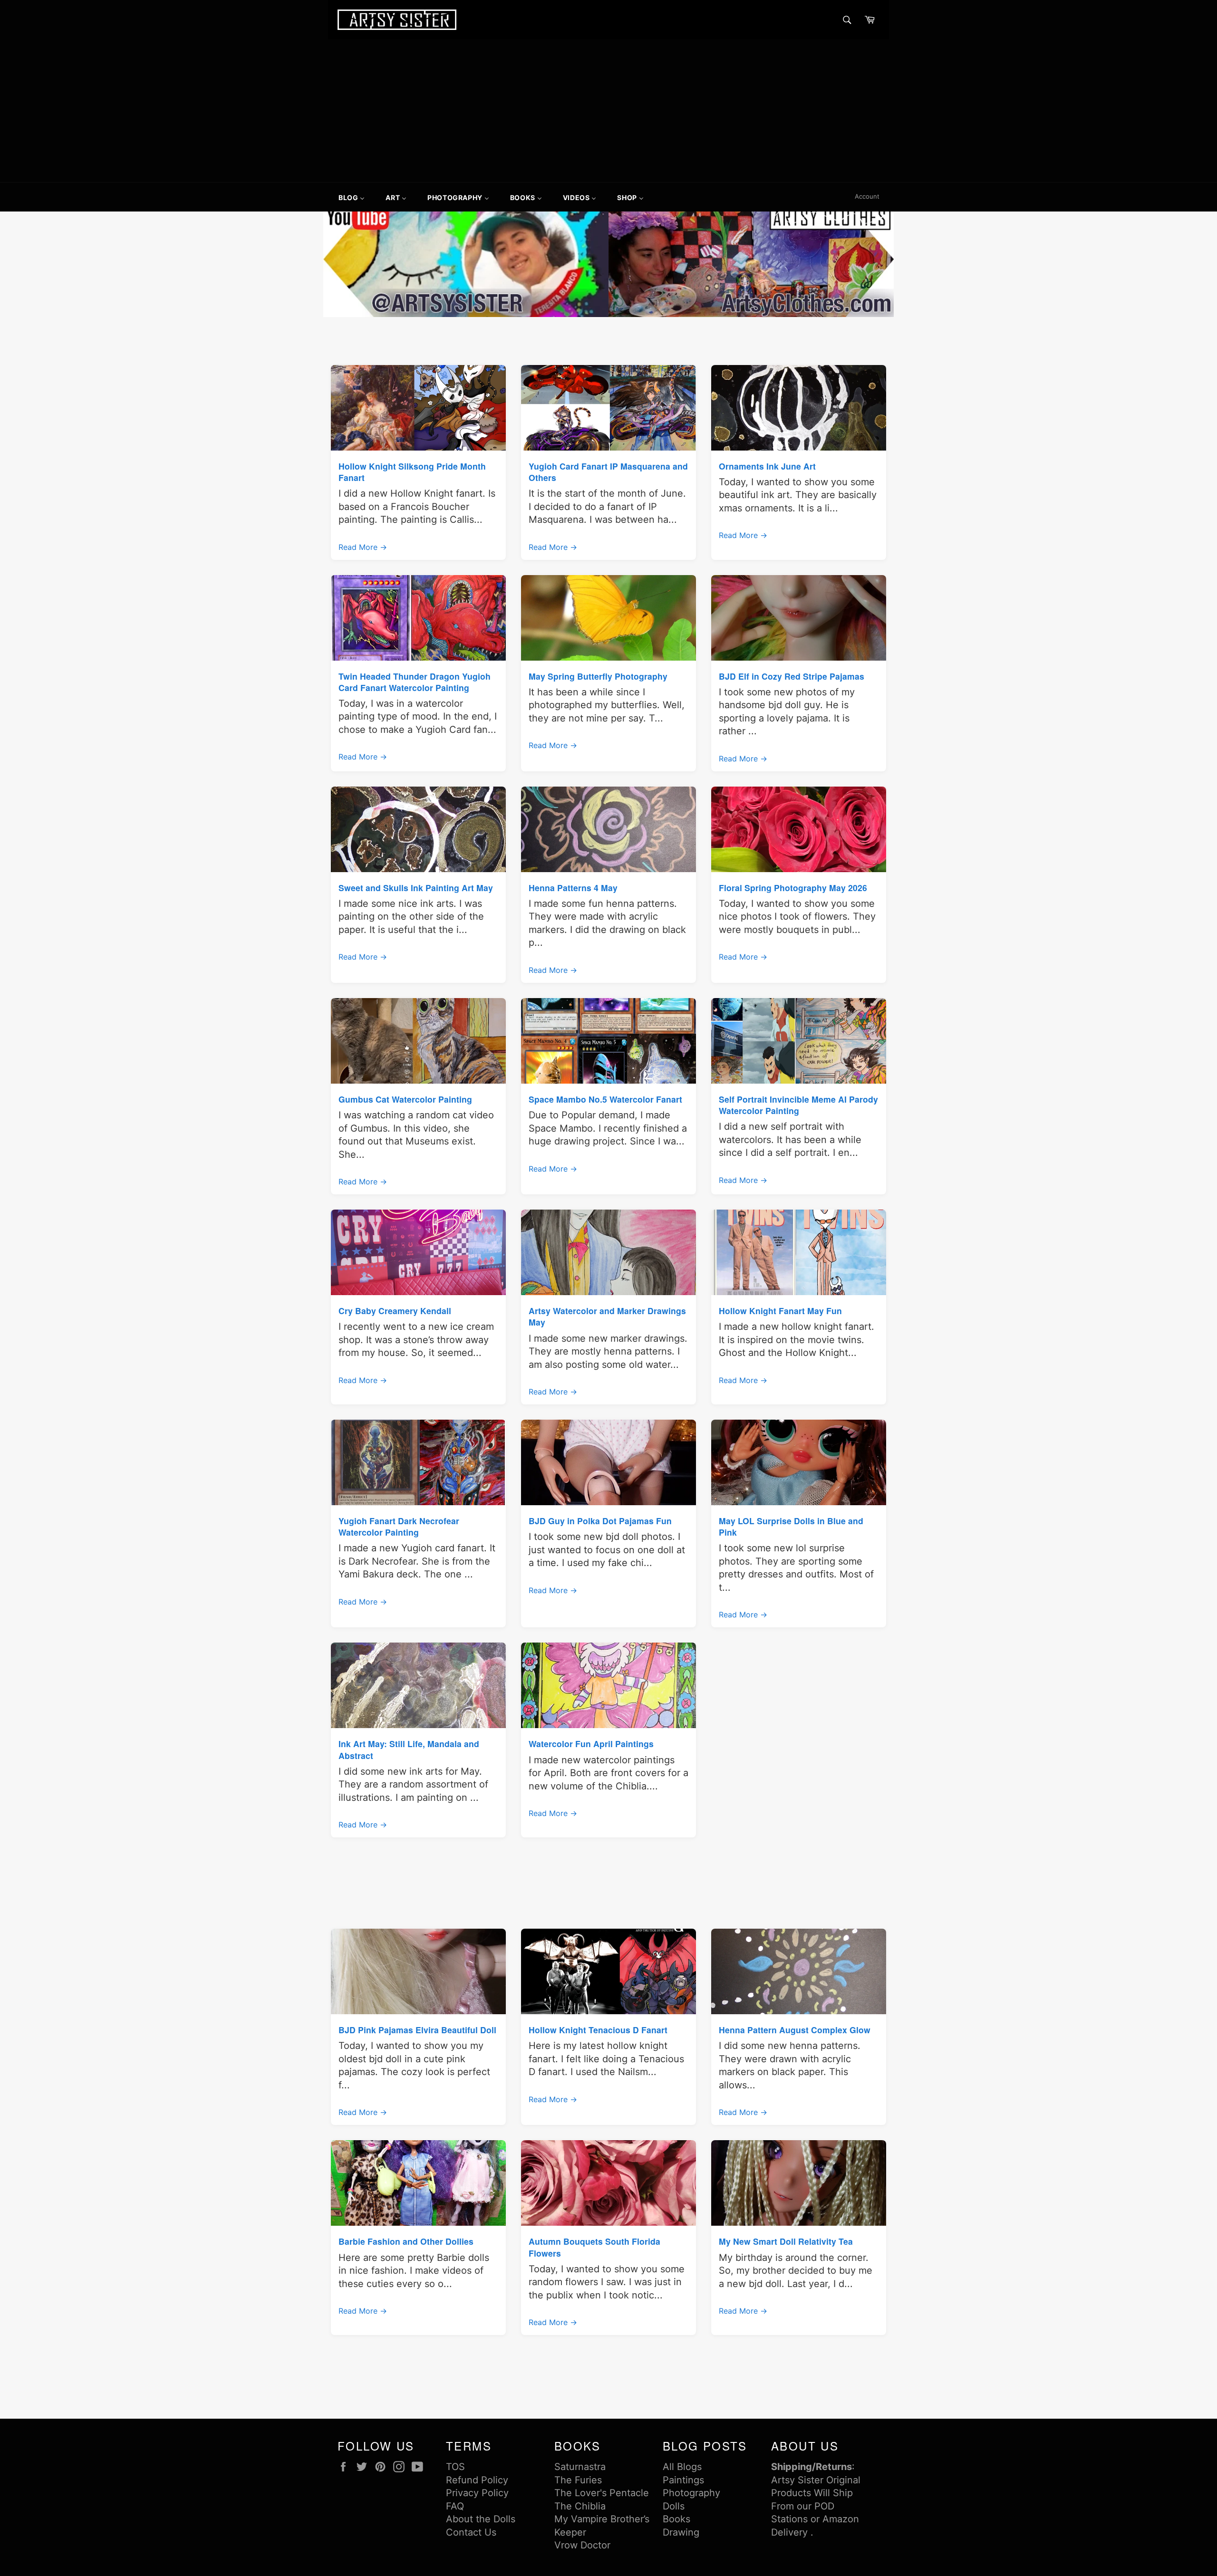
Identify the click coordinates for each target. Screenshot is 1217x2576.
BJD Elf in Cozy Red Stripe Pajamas (792, 676)
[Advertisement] (608, 111)
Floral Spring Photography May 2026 (793, 888)
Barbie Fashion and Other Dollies (406, 2241)
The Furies (578, 2480)
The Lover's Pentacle (602, 2493)
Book (674, 2519)
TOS (455, 2467)
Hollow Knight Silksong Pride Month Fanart (412, 472)
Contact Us (471, 2532)
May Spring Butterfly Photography (598, 676)
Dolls (674, 2506)
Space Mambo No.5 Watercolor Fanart (605, 1099)
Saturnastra (580, 2467)
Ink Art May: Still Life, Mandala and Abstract (409, 1749)
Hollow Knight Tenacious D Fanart (598, 2030)
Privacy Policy (477, 2493)
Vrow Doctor (582, 2545)
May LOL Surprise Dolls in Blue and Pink (791, 1526)
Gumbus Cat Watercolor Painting (405, 1099)
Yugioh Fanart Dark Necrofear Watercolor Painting (399, 1526)
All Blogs (682, 2467)
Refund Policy (477, 2480)
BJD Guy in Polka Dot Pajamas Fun (600, 1521)
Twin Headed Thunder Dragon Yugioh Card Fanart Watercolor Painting (415, 682)
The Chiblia (580, 2506)
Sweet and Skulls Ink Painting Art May (416, 888)
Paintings (683, 2480)
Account (867, 196)
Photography (691, 2493)
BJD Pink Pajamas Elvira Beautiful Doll (417, 2030)
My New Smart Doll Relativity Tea (786, 2241)
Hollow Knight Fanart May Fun (780, 1311)
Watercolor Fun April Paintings (591, 1744)
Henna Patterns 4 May (573, 888)
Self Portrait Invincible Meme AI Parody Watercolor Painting (798, 1105)
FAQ (455, 2506)
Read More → (363, 547)
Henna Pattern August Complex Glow (795, 2030)
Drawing (681, 2532)
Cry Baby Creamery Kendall (395, 1311)
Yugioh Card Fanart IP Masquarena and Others (608, 472)
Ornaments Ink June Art (767, 466)
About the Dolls (481, 2519)
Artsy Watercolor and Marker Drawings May (607, 1316)
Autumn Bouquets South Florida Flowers (594, 2247)
